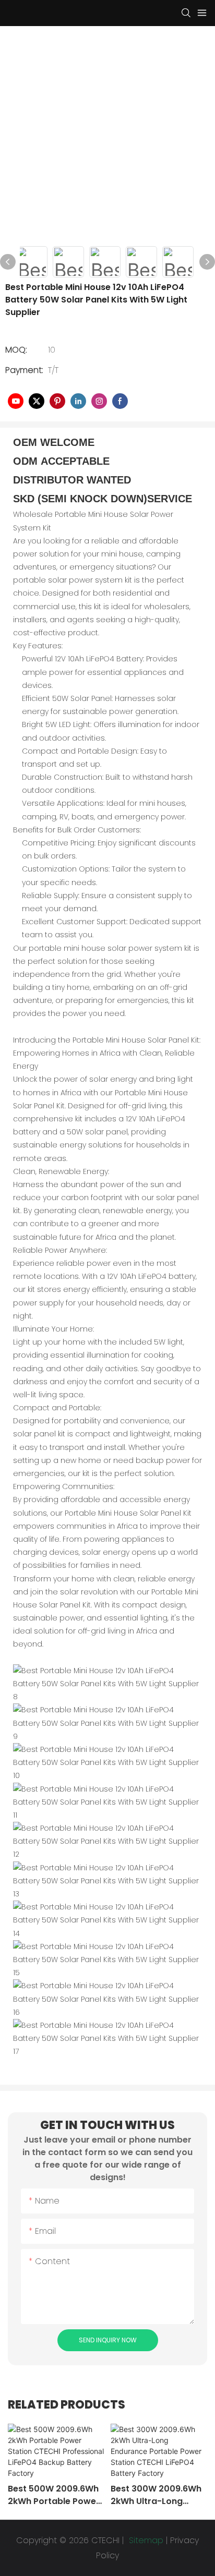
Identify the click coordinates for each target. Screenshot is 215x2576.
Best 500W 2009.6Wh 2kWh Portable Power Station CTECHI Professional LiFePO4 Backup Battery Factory (54, 2495)
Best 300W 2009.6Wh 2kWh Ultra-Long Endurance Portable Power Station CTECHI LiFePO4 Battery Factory (157, 2495)
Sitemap (145, 2540)
